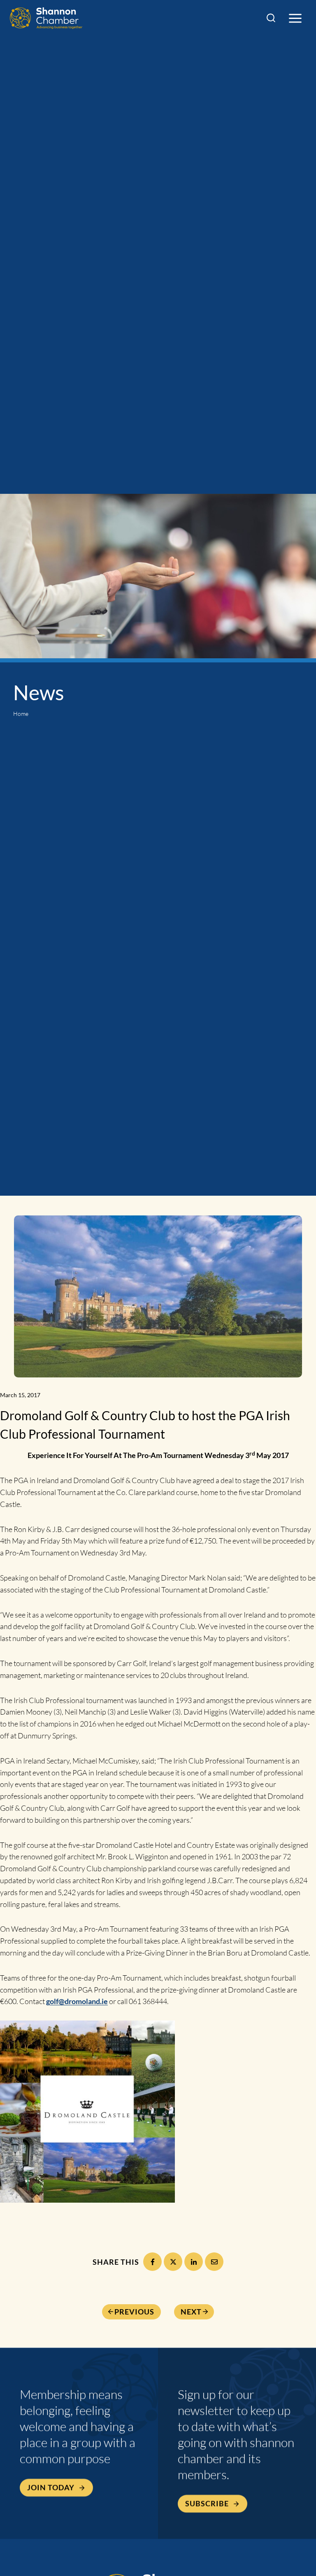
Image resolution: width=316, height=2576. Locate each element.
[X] (173, 2262)
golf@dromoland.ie (77, 2001)
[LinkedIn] (194, 2262)
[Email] (214, 2262)
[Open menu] (295, 18)
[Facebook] (152, 2262)
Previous (134, 2312)
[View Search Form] (271, 18)
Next (191, 2312)
